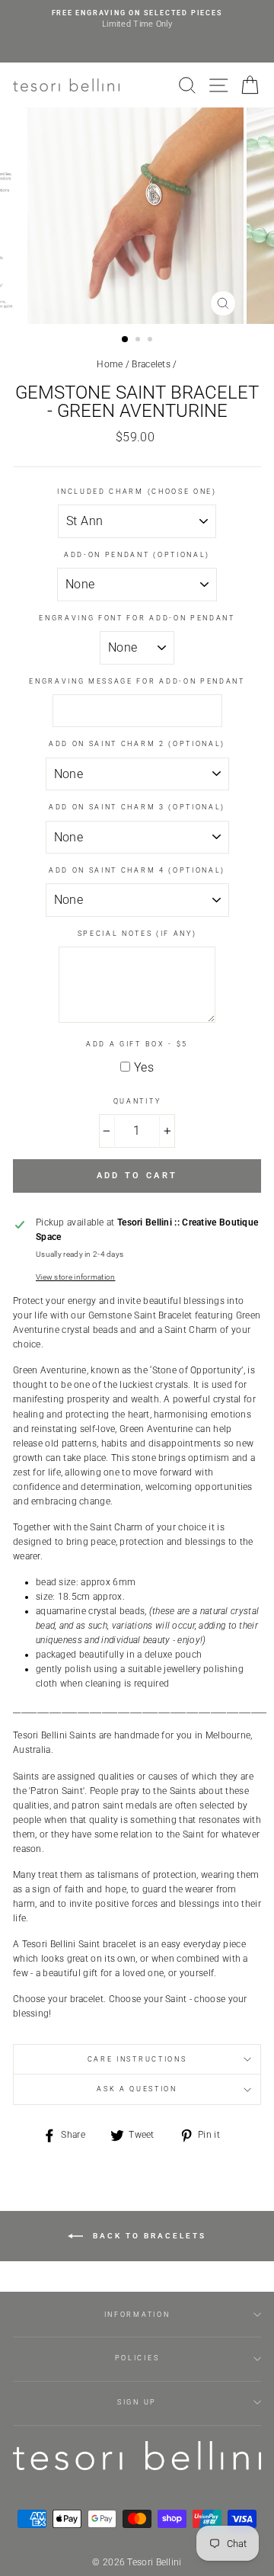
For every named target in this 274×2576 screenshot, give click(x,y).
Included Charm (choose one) (137, 492)
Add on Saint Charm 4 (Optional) (137, 870)
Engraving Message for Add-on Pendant (137, 681)
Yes (144, 1067)
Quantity (137, 1101)
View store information (76, 1277)
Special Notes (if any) (137, 934)
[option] (137, 19)
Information (137, 2315)
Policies (137, 2358)
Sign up (137, 2402)
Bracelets (151, 364)
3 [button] (151, 341)
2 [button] (139, 341)
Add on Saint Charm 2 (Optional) (137, 744)
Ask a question (137, 2089)
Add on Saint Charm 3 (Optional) (137, 807)
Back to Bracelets (148, 2236)
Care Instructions (137, 2059)
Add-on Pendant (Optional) (137, 555)
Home (110, 364)
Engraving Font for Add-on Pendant (137, 618)
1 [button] (126, 340)
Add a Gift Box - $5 (137, 1044)
